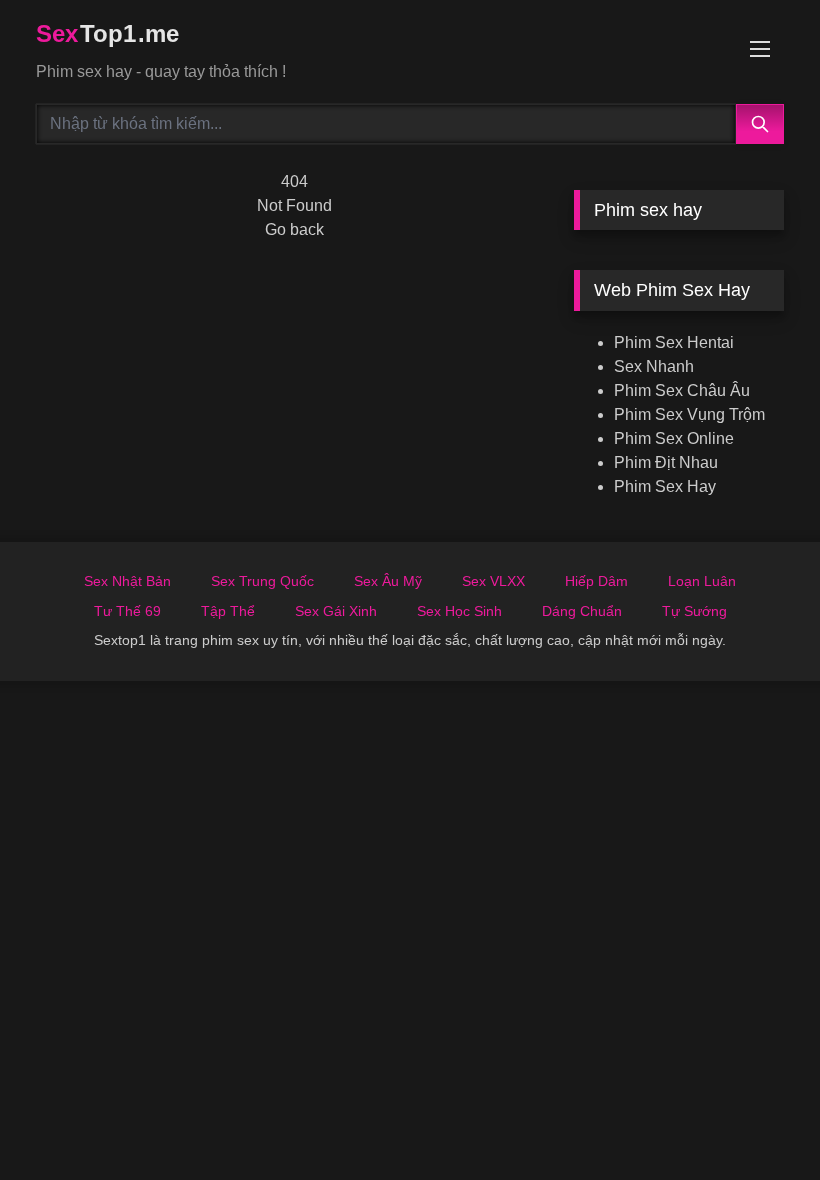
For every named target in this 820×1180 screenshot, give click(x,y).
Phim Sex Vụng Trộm (689, 414)
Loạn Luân (702, 581)
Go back (294, 229)
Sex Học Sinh (459, 611)
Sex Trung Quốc (262, 581)
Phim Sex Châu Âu (682, 390)
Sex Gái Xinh (336, 611)
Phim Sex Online (674, 438)
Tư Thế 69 (127, 611)
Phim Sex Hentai (674, 342)
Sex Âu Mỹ (388, 581)
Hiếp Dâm (596, 581)
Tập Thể (228, 611)
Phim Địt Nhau (666, 462)
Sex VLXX (493, 581)
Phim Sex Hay (665, 486)
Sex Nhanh (654, 366)
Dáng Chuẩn (582, 611)
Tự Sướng (694, 611)
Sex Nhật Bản (127, 581)
